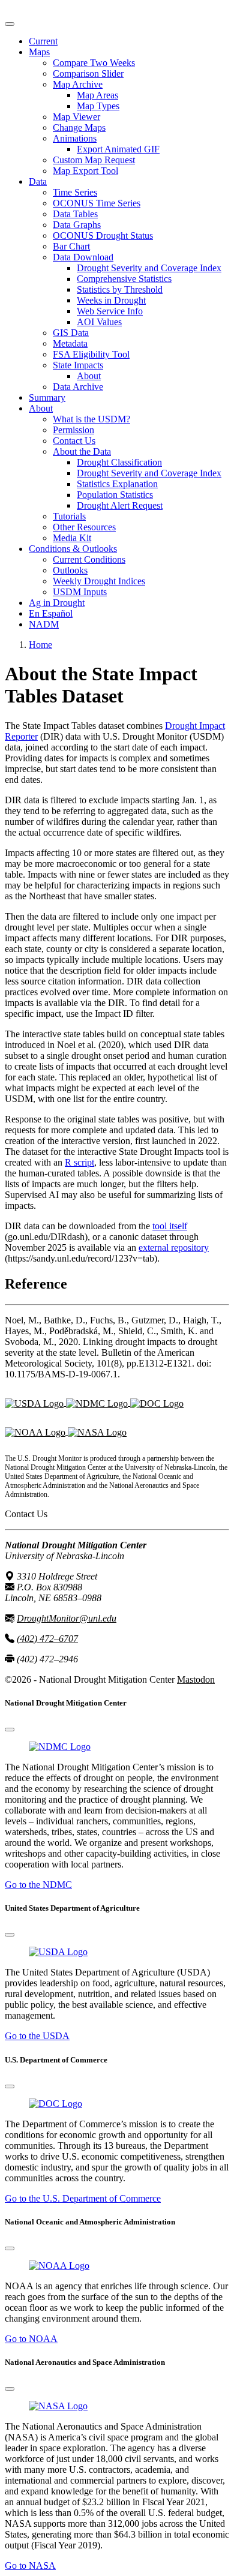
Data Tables (75, 214)
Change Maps (79, 127)
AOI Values (99, 322)
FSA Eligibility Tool (91, 354)
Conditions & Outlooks (73, 549)
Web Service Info (110, 311)
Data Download (83, 257)
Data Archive (78, 387)
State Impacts (78, 365)
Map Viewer (76, 117)
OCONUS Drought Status (103, 235)
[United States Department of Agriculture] (35, 1402)
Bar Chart (71, 246)
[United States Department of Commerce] (157, 1402)
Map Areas (97, 95)
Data (38, 181)
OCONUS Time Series (97, 203)
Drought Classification (119, 462)
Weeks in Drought (111, 300)
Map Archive (78, 84)
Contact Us (74, 441)
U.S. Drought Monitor (47, 10)
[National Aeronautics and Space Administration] (58, 2406)
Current (43, 41)
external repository (174, 1248)
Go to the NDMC (38, 1885)
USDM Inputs (80, 592)
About (89, 376)
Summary (47, 397)
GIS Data (71, 333)
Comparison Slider (88, 73)
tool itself (170, 1226)
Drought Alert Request (120, 505)
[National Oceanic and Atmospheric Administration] (36, 1431)
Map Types (98, 106)
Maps (39, 52)
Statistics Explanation (117, 484)
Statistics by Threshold (120, 289)
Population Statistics (115, 495)
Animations (75, 138)
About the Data (82, 451)
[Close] (10, 1730)
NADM (44, 624)
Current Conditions (89, 559)
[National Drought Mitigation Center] (98, 1402)
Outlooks (70, 570)
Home (40, 645)
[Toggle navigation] (10, 24)
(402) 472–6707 (47, 1639)
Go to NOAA (31, 2339)
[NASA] (97, 1431)
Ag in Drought (57, 603)
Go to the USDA (37, 2036)
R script (79, 1162)
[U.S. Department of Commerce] (55, 2104)
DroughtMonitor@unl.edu (67, 1618)
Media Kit (72, 538)
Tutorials (69, 516)
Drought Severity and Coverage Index (149, 268)
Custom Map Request (94, 160)
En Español (51, 613)
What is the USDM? (91, 419)
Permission (73, 430)
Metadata (70, 343)
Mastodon (196, 1679)
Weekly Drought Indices (99, 581)
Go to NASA (30, 2566)
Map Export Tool (85, 171)
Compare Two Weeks (94, 63)
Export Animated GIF (118, 149)
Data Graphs (77, 225)
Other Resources (84, 527)
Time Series (75, 192)
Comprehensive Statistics (124, 279)
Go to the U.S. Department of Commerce (83, 2198)
